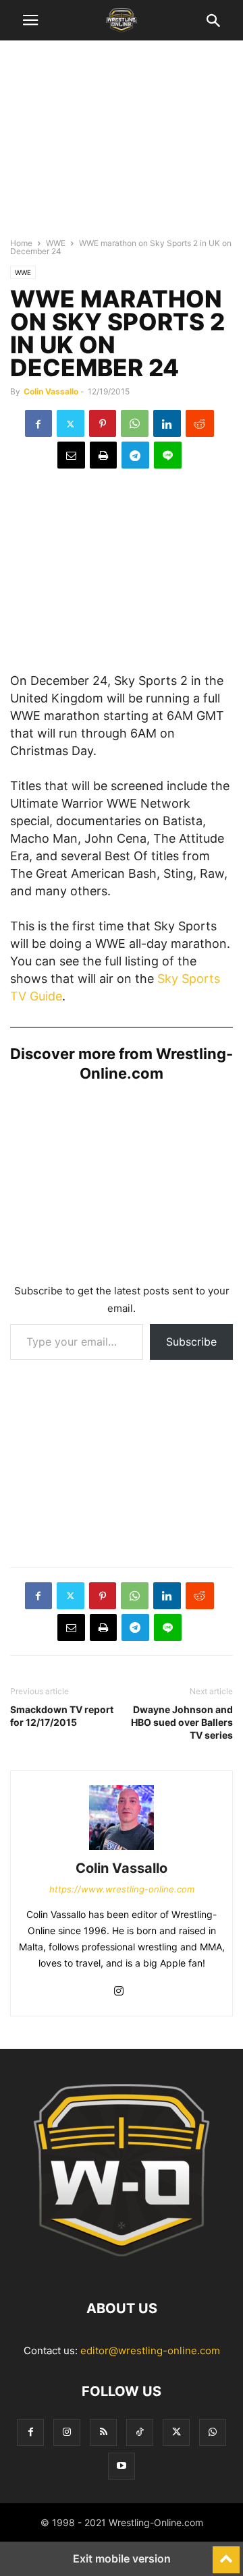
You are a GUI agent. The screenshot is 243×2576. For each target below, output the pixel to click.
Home (21, 243)
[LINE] (168, 455)
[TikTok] (140, 2432)
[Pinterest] (103, 423)
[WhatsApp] (135, 423)
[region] (122, 145)
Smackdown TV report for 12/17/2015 (62, 1716)
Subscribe (191, 1342)
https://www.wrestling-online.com (122, 1889)
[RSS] (103, 2432)
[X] (71, 423)
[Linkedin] (167, 423)
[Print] (103, 455)
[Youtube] (122, 2466)
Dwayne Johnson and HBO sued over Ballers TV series (182, 1722)
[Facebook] (38, 423)
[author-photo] (122, 1850)
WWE (56, 243)
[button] (30, 20)
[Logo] (122, 2268)
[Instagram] (119, 1992)
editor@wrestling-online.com (150, 2350)
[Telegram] (135, 455)
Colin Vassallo (51, 391)
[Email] (71, 455)
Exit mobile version (122, 2558)
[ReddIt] (200, 423)
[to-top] (226, 2554)
